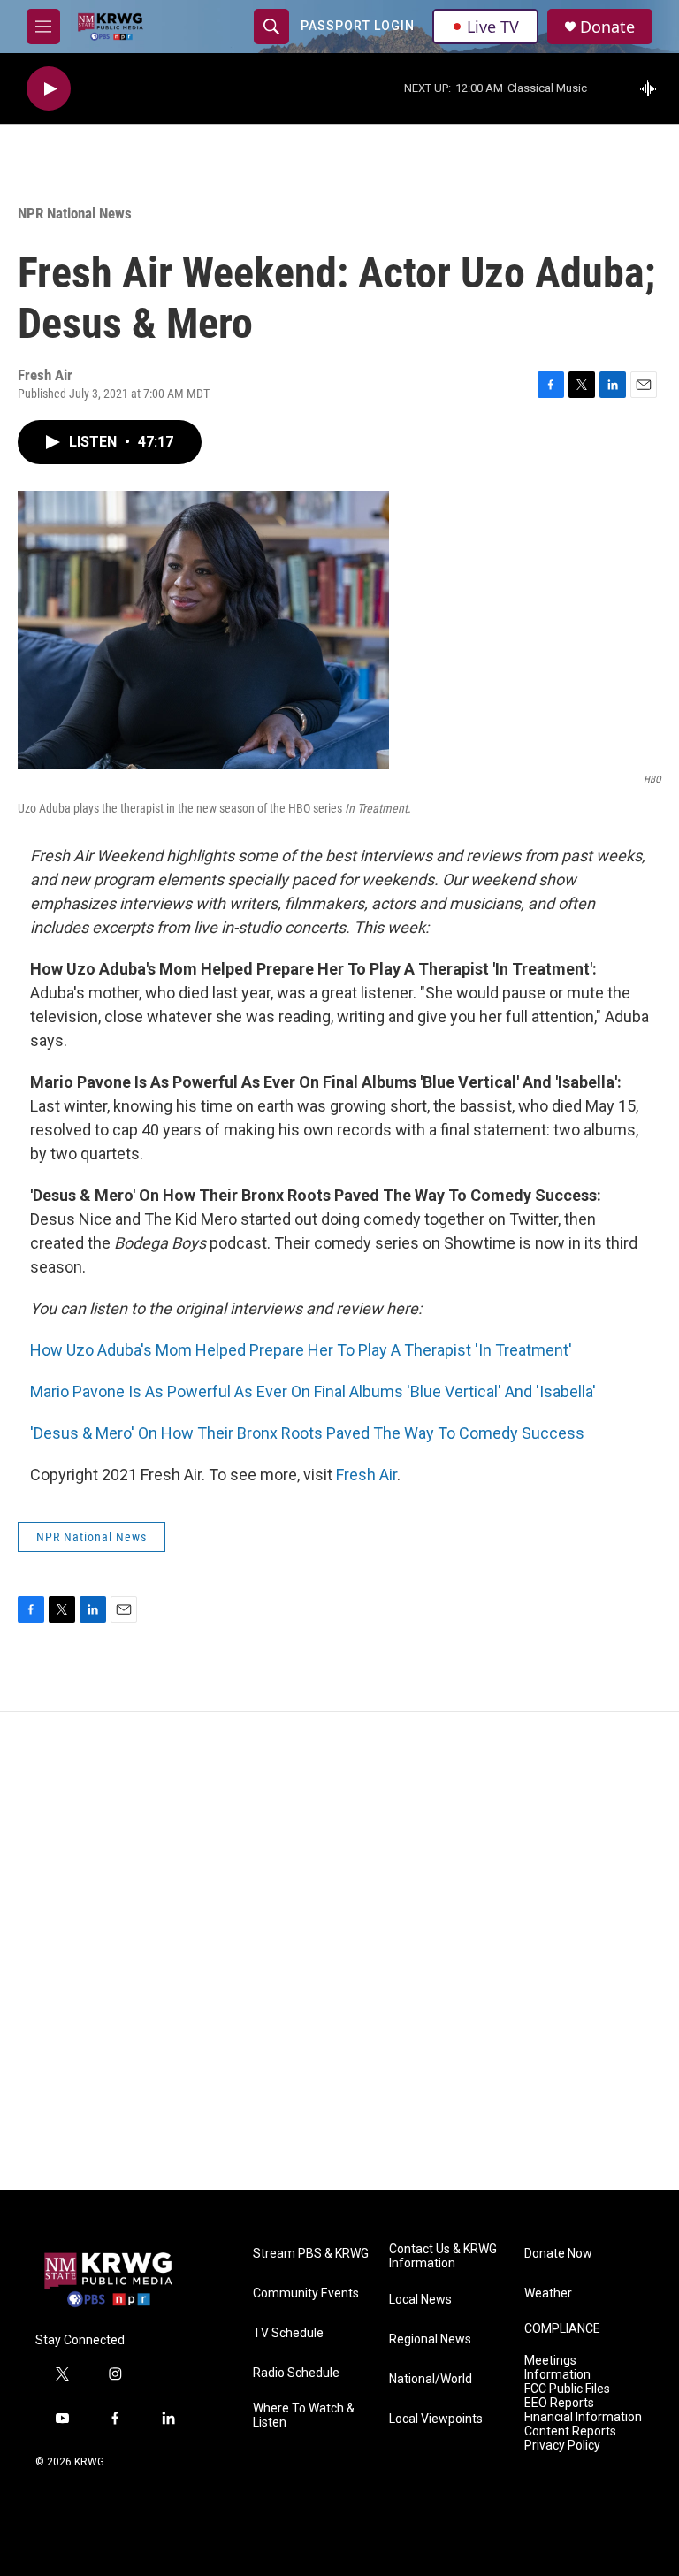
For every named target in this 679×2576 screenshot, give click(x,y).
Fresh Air (366, 1475)
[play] (49, 89)
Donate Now (558, 2254)
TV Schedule (288, 2333)
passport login (358, 26)
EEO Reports (559, 2403)
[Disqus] (339, 1951)
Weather (548, 2293)
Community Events (306, 2293)
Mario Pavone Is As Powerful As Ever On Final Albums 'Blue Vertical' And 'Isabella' (313, 1391)
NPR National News (75, 213)
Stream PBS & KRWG (311, 2254)
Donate (607, 27)
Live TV (493, 27)
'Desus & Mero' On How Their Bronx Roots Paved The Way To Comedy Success (307, 1433)
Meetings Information (557, 2368)
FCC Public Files (567, 2389)
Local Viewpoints (436, 2419)
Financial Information (583, 2417)
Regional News (430, 2339)
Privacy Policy (562, 2446)
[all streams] (653, 88)
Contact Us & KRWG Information (443, 2256)
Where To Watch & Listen (304, 2415)
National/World (431, 2379)
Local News (420, 2300)
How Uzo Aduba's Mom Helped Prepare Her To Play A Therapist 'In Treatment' (301, 1350)
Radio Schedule (296, 2373)
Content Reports (570, 2431)
